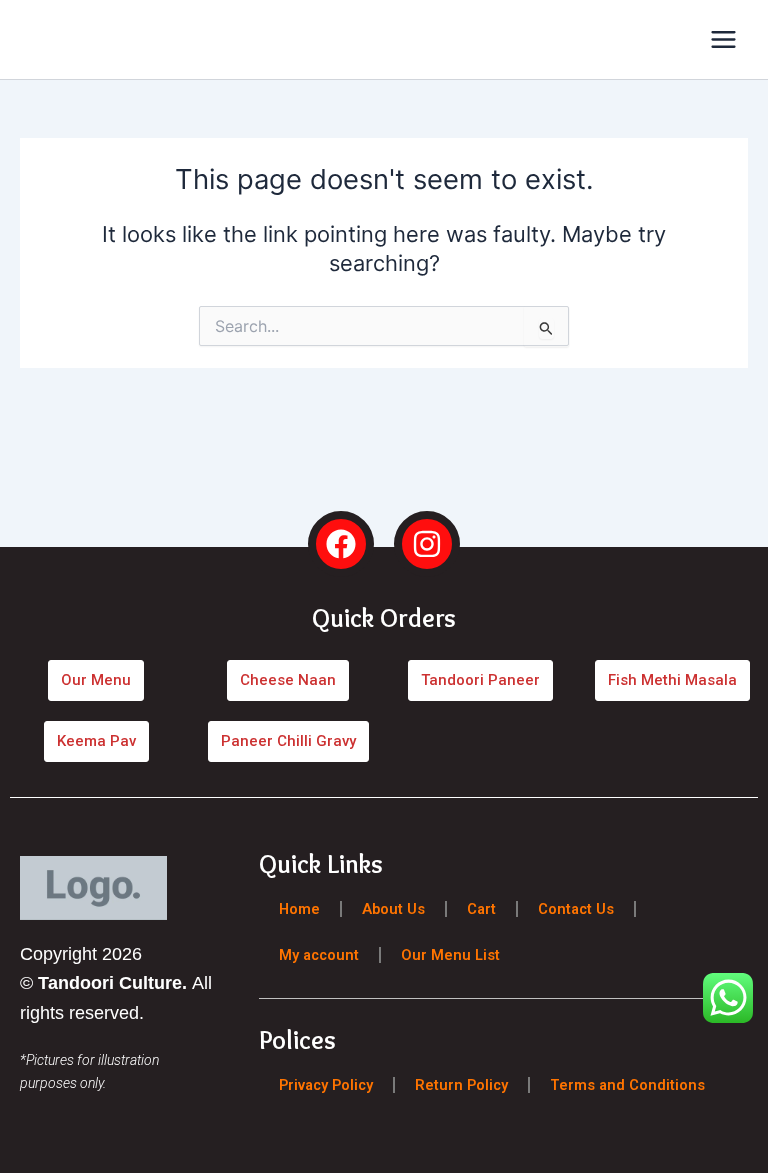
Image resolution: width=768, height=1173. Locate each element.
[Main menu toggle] (723, 39)
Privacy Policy (326, 1084)
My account (319, 954)
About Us (393, 908)
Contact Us (576, 908)
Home (299, 908)
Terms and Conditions (627, 1084)
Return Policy (461, 1084)
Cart (481, 908)
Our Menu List (450, 954)
